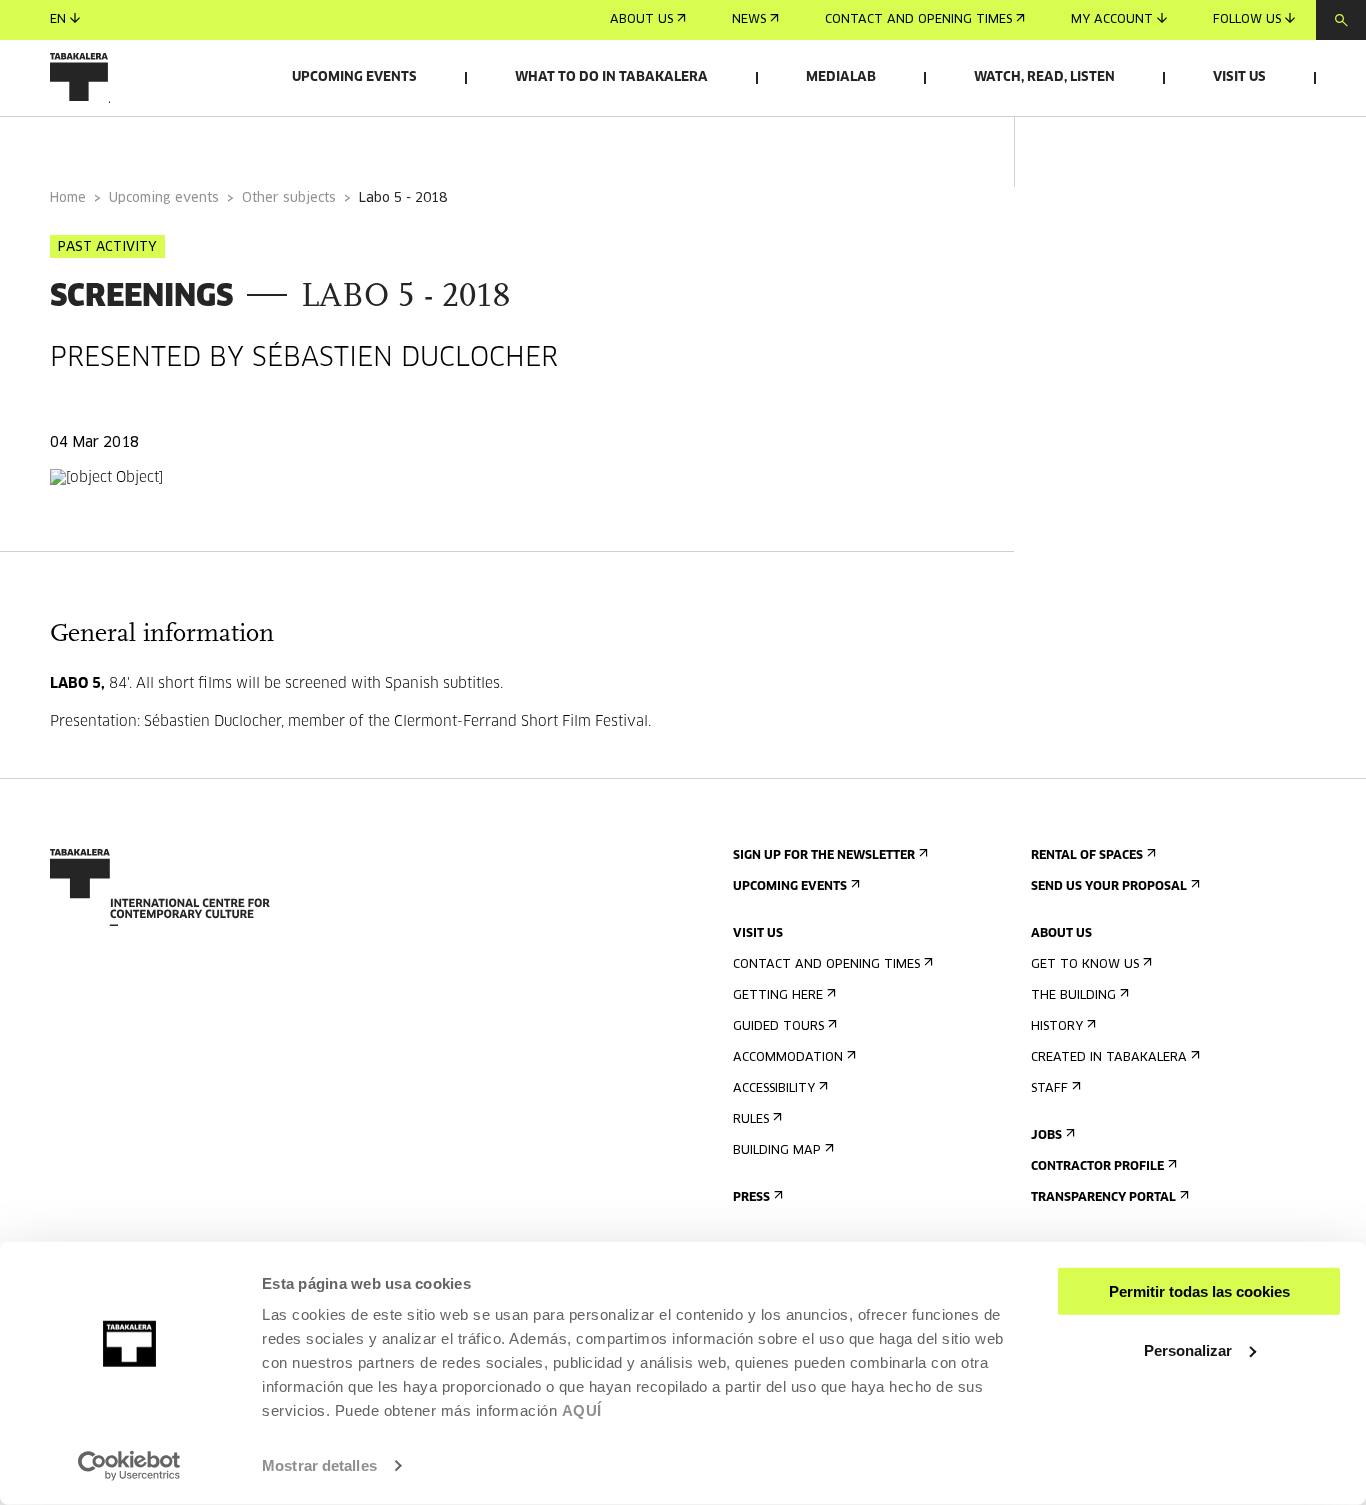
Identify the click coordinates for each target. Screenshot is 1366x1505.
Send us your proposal (1109, 887)
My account (1112, 20)
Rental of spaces (1087, 856)
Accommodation (788, 1058)
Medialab (841, 77)
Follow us (1247, 20)
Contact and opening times (918, 20)
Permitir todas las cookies (1199, 1291)
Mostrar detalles (319, 1465)
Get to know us (1085, 965)
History (1057, 1027)
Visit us (1239, 77)
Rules (751, 1120)
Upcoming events (354, 77)
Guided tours (778, 1027)
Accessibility (774, 1089)
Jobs (1046, 1136)
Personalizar (1188, 1349)
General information (129, 143)
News (749, 20)
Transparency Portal (1103, 1198)
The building (1073, 996)
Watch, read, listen (1044, 77)
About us (641, 20)
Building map (777, 1151)
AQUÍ (582, 1410)
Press (751, 1198)
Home (68, 198)
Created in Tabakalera (1109, 1058)
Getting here (778, 996)
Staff (1049, 1089)
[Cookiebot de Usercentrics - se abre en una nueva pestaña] (129, 1466)
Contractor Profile (1097, 1167)
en (58, 20)
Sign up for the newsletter (824, 856)
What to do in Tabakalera (611, 77)
